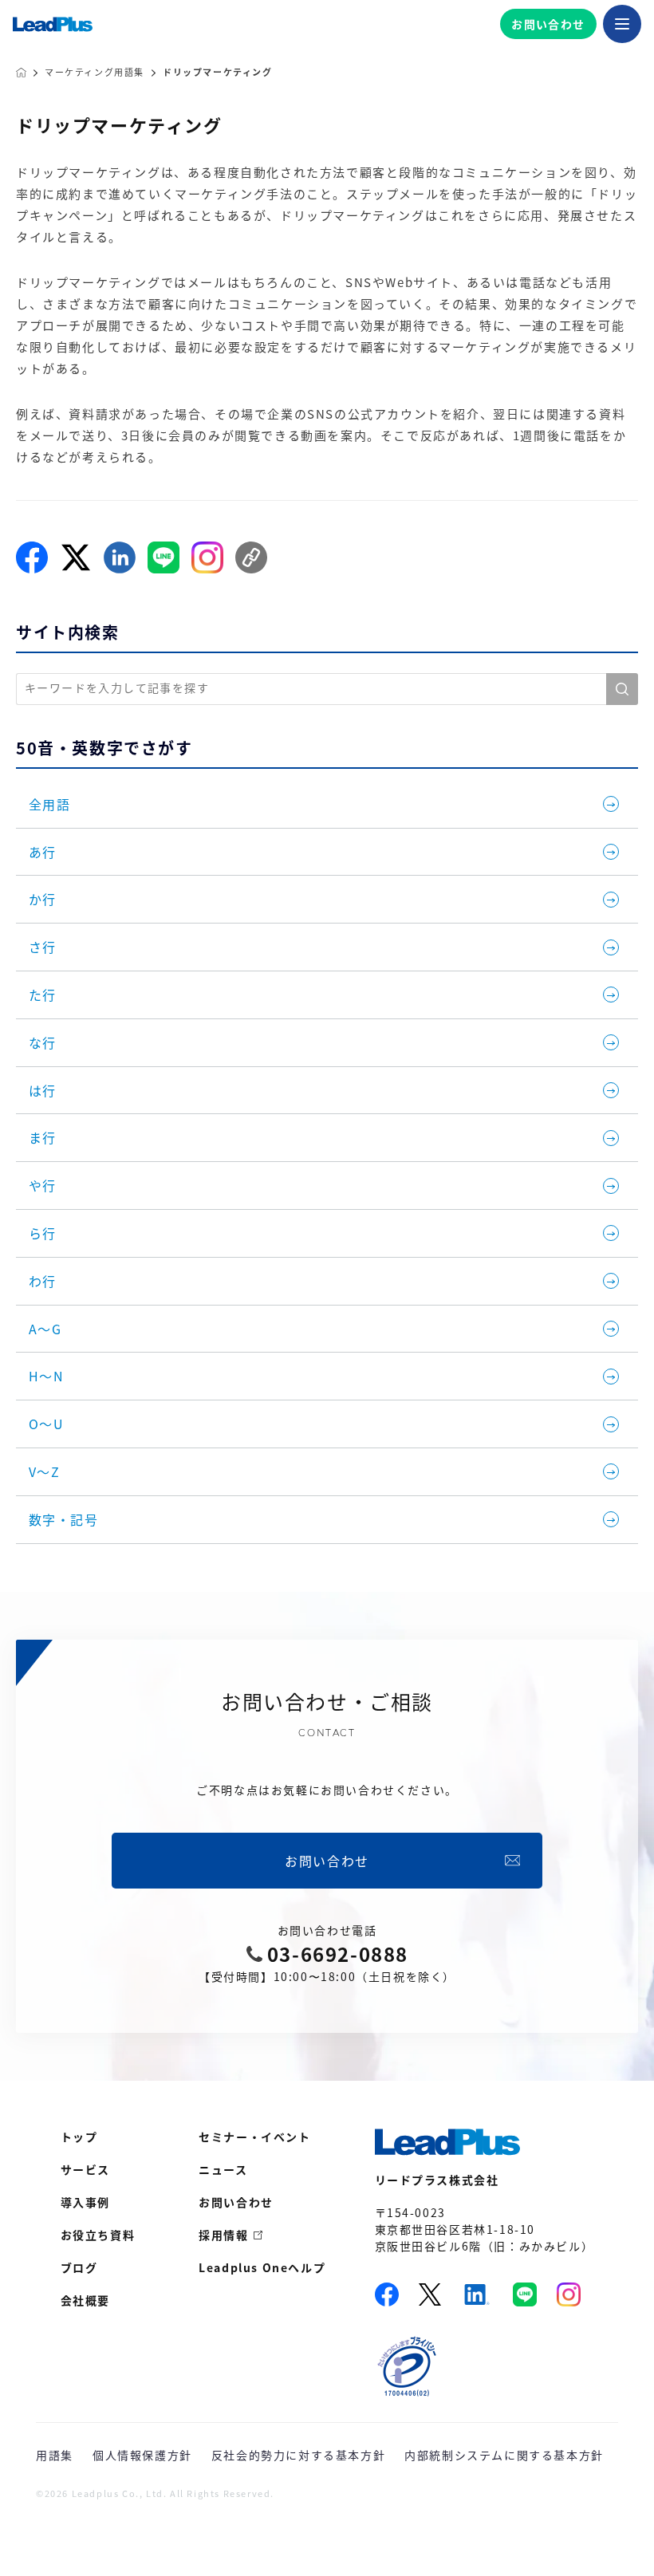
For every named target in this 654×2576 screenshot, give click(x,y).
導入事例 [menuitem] (85, 2202)
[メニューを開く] (622, 24)
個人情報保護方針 (142, 2455)
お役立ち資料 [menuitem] (98, 2235)
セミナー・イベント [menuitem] (254, 2137)
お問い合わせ (548, 24)
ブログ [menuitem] (79, 2267)
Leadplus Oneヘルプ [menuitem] (262, 2267)
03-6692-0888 (338, 1954)
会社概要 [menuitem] (85, 2300)
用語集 (55, 2455)
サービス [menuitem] (85, 2169)
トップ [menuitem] (79, 2137)
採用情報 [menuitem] (223, 2235)
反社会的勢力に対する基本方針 (298, 2455)
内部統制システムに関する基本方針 (504, 2455)
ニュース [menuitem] (223, 2169)
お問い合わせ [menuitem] (236, 2202)
